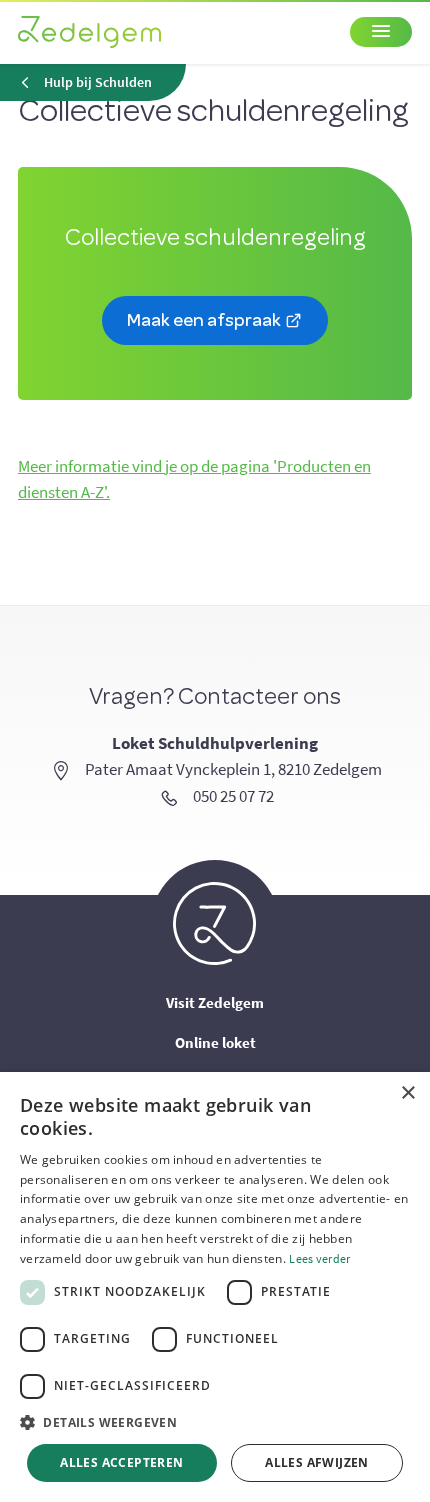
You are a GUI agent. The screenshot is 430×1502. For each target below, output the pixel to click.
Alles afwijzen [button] (317, 1462)
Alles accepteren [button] (121, 1462)
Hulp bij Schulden (98, 82)
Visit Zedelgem (215, 1002)
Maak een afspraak (205, 319)
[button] (215, 1423)
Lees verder (319, 1258)
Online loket (215, 1042)
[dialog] (215, 1287)
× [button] (407, 1093)
